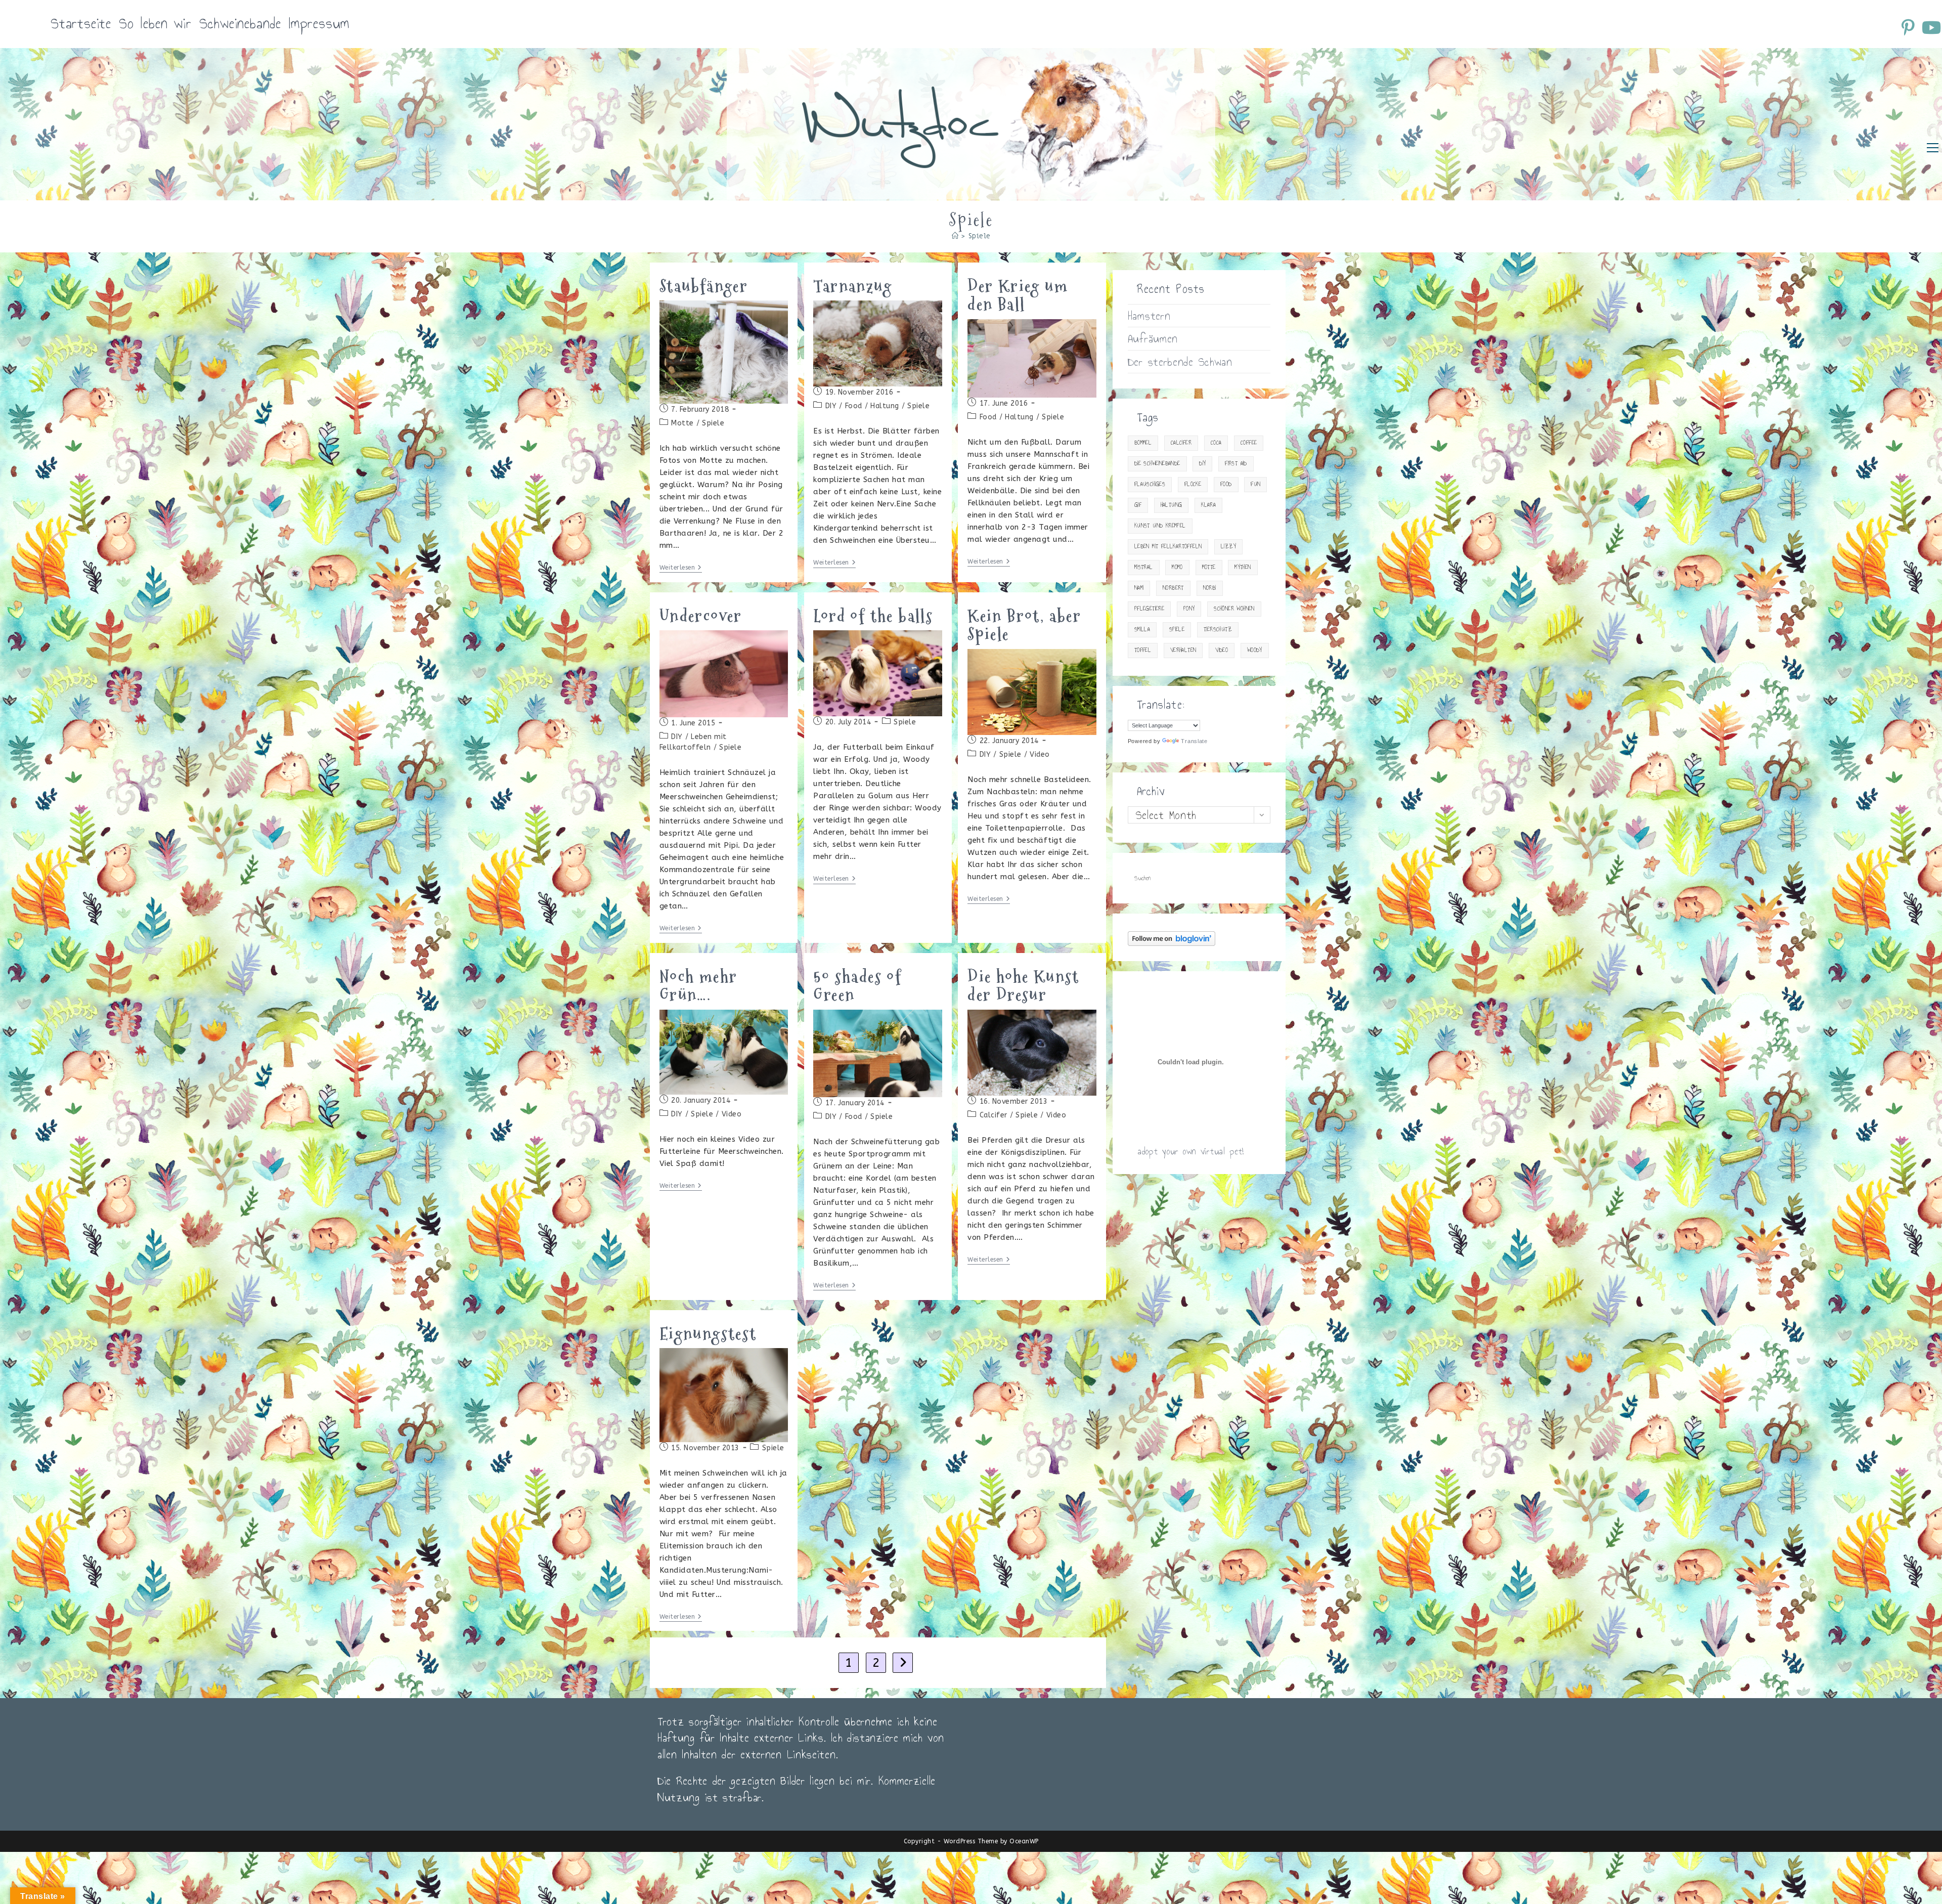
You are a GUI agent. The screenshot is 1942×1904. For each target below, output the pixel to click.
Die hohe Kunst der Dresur (1024, 986)
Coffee (1249, 443)
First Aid (1236, 464)
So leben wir (155, 24)
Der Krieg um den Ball (1018, 295)
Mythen (1243, 567)
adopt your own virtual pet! (1191, 1151)
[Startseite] (955, 236)
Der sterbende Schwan (1180, 362)
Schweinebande (240, 24)
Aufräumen (1153, 338)
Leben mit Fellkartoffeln (1168, 547)
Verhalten (1183, 650)
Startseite (81, 24)
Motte (682, 423)
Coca (1216, 443)
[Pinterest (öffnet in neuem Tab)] (1910, 27)
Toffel (1143, 650)
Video (1040, 754)
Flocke (1193, 484)
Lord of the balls (873, 616)
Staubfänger (704, 286)
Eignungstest (708, 1334)
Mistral (1144, 567)
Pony (1189, 609)
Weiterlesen (681, 568)
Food (854, 406)
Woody (1255, 650)
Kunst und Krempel (1160, 526)
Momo (1177, 567)
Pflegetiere (1149, 609)
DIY (831, 406)
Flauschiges (1150, 484)
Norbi (1210, 588)
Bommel (1143, 443)
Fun (1255, 484)
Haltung (885, 406)
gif (1138, 505)
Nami (1139, 588)
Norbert (1173, 588)
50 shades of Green (857, 986)
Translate (1194, 741)
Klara (1208, 505)
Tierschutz (1218, 630)
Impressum (319, 24)
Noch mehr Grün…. (699, 986)
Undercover (701, 616)
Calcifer (994, 1115)
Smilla (1142, 630)
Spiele (980, 236)
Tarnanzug (853, 286)
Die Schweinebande (1157, 464)
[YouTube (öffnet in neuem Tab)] (1931, 27)
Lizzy (1228, 547)
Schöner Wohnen (1234, 609)
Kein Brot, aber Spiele (1024, 625)
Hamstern (1149, 316)
